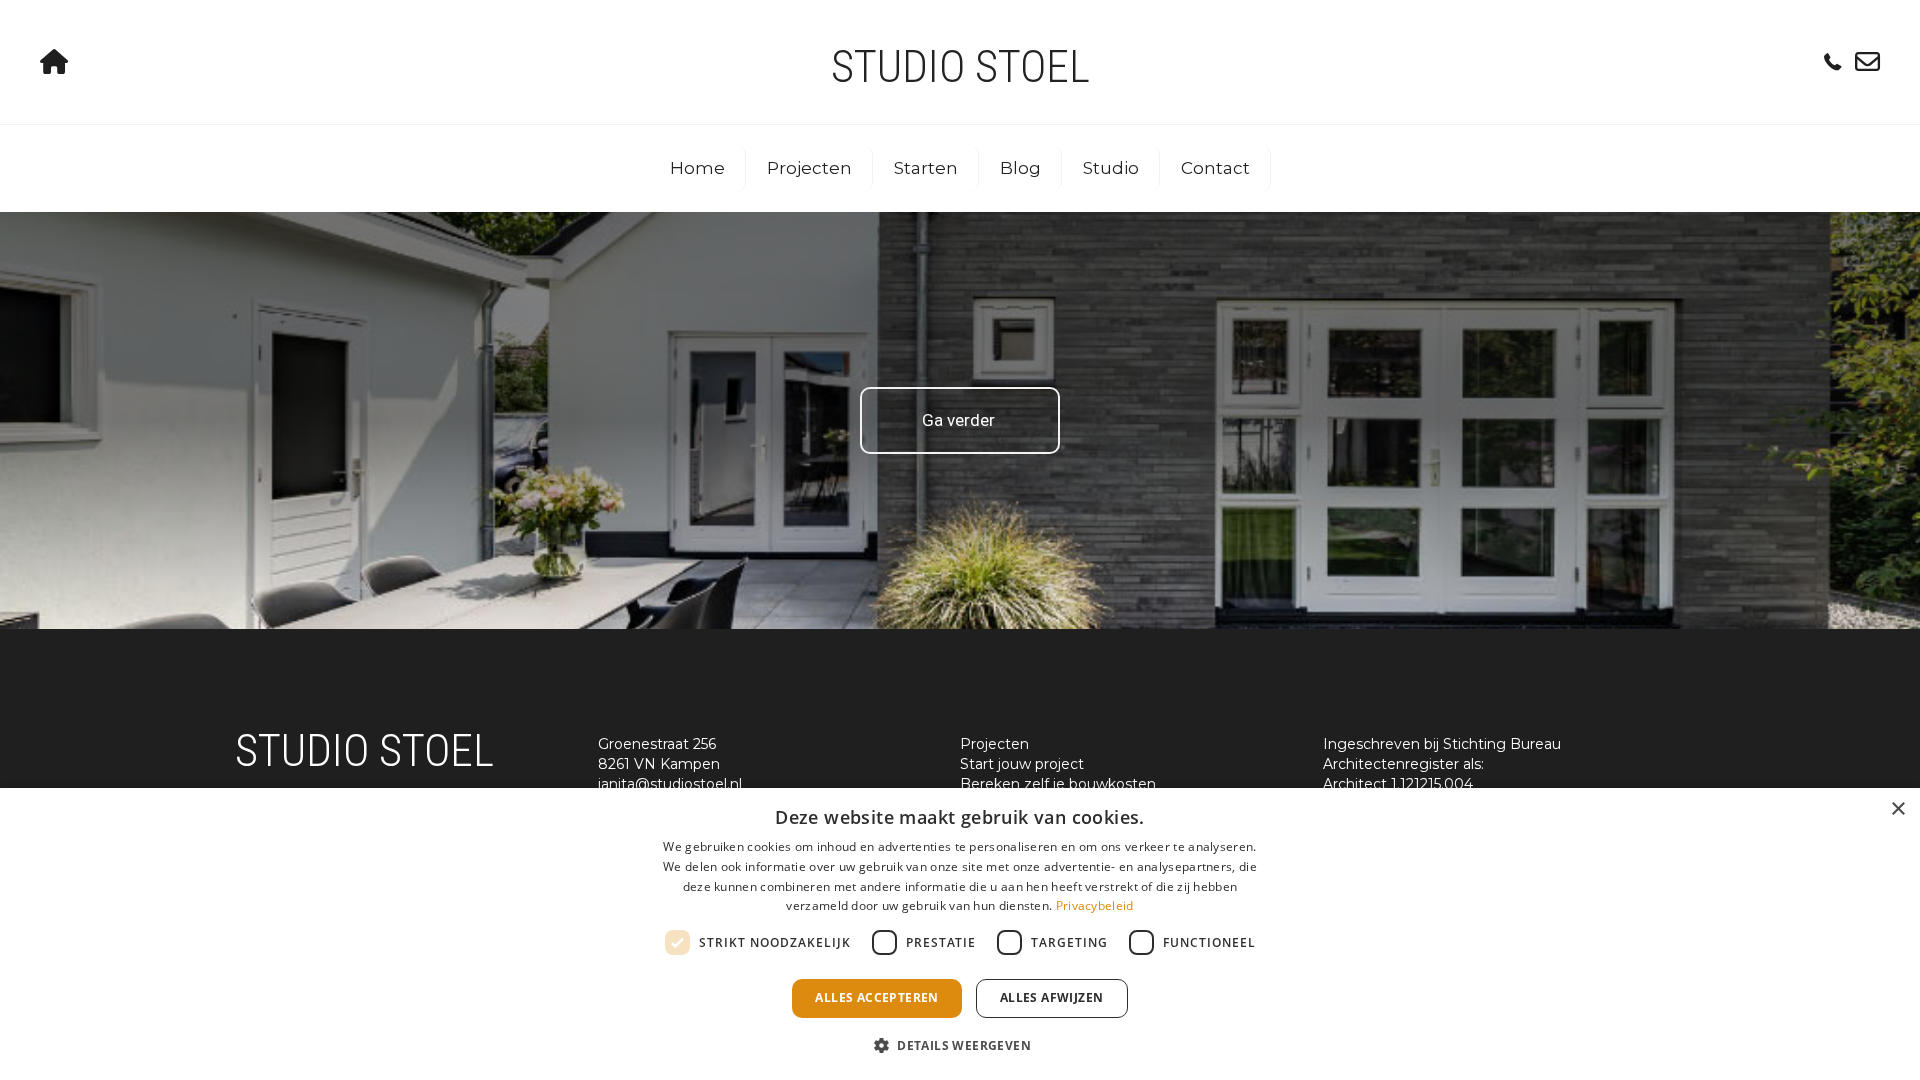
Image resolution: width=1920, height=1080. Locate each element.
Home (697, 168)
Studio (1111, 168)
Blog (1020, 168)
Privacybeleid (1095, 905)
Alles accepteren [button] (876, 997)
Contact (1215, 168)
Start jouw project (1022, 764)
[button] (960, 1044)
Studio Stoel (960, 66)
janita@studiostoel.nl (670, 784)
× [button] (1897, 809)
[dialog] (960, 934)
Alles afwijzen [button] (1052, 997)
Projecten (809, 168)
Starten (926, 168)
